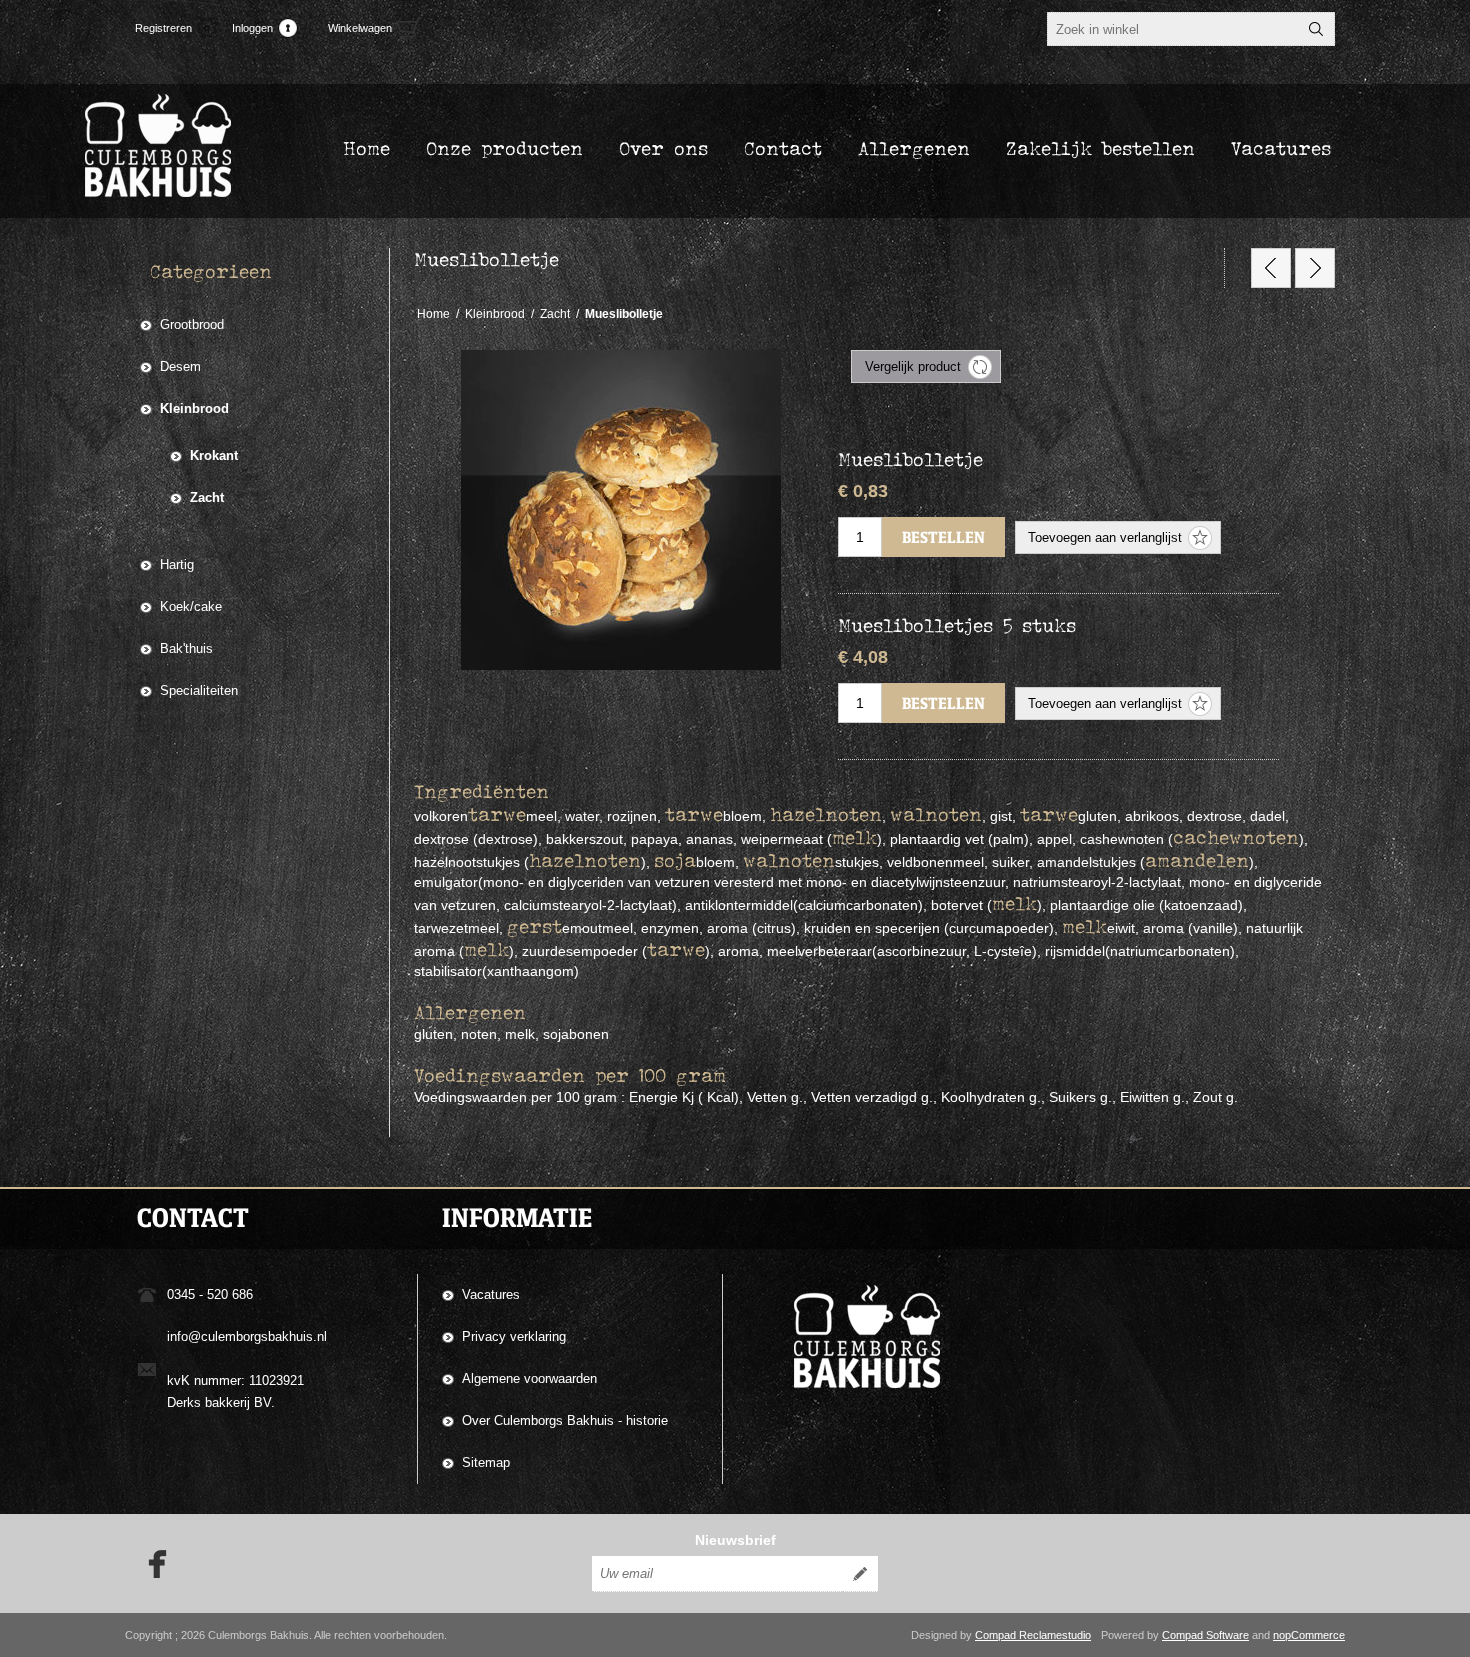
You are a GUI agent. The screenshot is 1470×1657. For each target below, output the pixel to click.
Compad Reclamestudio (1033, 1635)
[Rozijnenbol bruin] (1315, 268)
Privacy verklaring (514, 1336)
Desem (180, 366)
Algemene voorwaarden (529, 1378)
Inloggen (252, 28)
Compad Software (1205, 1635)
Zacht (207, 497)
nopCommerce (1309, 1635)
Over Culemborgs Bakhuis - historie (565, 1420)
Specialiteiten (199, 690)
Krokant (214, 455)
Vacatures (491, 1294)
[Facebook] (151, 1564)
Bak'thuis (186, 648)
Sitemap (486, 1462)
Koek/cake (191, 606)
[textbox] (1173, 29)
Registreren (163, 28)
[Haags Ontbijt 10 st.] (1271, 268)
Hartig (177, 564)
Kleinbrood (194, 408)
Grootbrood (192, 324)
